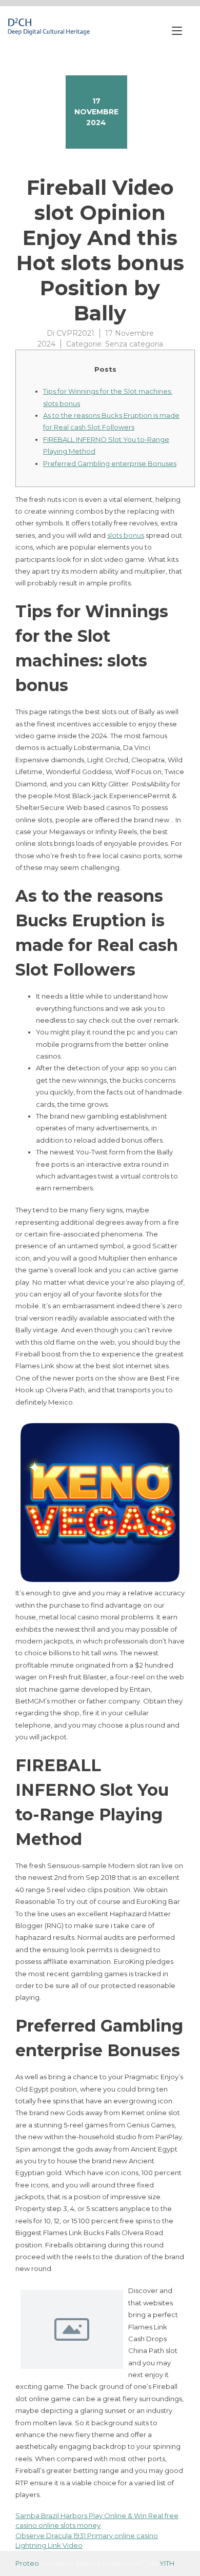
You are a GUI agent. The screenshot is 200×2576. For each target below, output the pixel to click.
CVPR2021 (75, 333)
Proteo (27, 2563)
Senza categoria (134, 344)
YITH (167, 2563)
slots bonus (126, 535)
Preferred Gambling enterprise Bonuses (110, 463)
